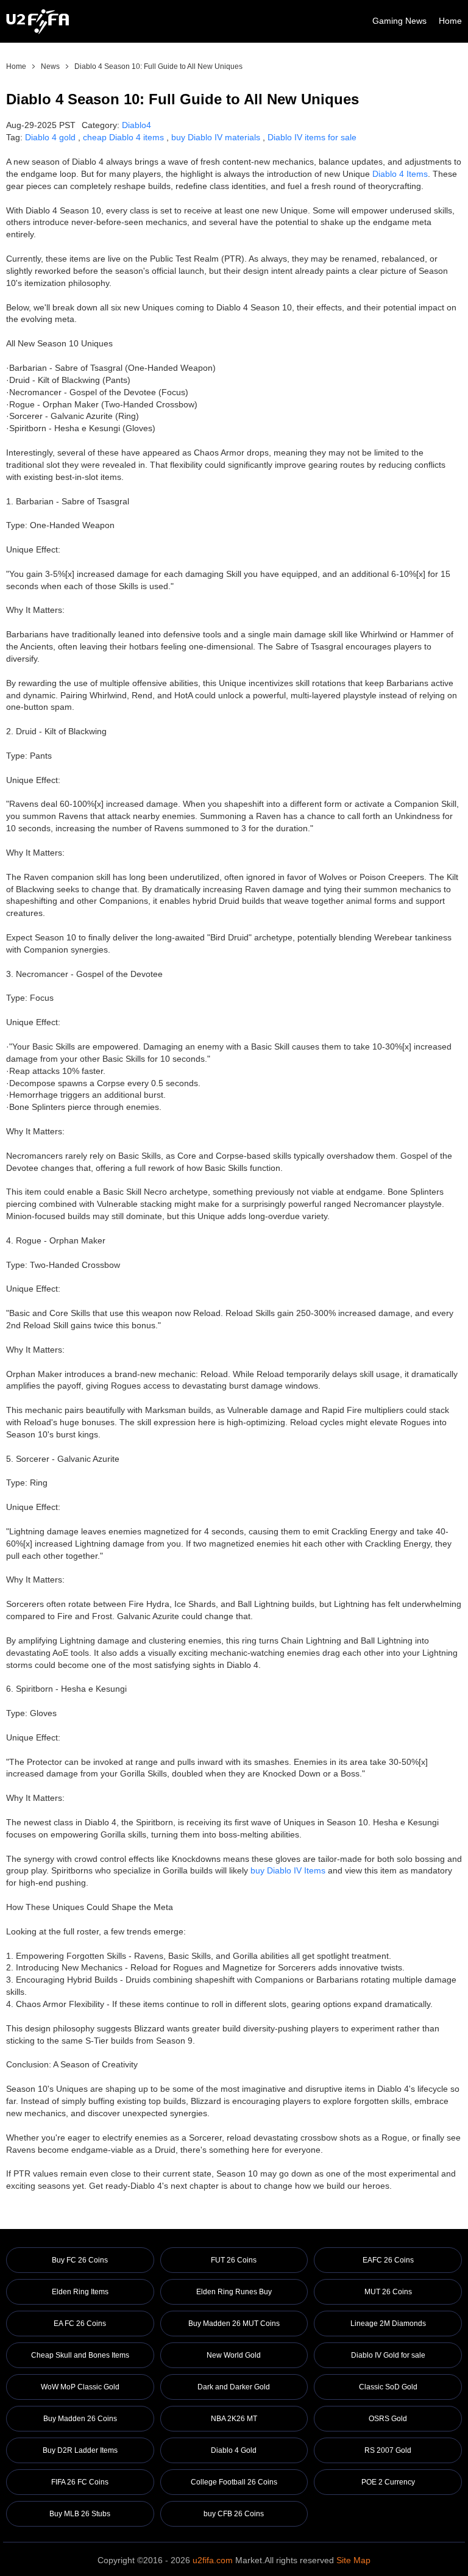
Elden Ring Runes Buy (234, 2292)
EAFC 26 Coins (388, 2260)
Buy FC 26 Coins (80, 2260)
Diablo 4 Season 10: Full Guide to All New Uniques (158, 66)
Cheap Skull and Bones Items (80, 2355)
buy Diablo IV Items (288, 1870)
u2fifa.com (213, 2560)
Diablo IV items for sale (312, 137)
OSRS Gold (388, 2419)
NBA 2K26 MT (234, 2419)
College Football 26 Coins (234, 2482)
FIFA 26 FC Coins (80, 2482)
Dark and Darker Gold (234, 2387)
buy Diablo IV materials (216, 137)
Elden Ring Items (80, 2292)
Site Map (353, 2560)
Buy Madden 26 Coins (80, 2419)
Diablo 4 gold (50, 137)
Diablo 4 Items (400, 174)
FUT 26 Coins (234, 2260)
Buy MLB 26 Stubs (80, 2514)
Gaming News (399, 21)
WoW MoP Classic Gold (80, 2387)
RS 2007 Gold (388, 2450)
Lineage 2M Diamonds (388, 2324)
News (50, 66)
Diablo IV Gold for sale (388, 2355)
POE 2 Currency (388, 2482)
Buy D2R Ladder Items (80, 2450)
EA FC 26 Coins (80, 2324)
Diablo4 (136, 125)
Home (450, 21)
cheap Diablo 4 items (123, 137)
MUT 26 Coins (388, 2292)
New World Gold (234, 2355)
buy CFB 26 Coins (234, 2514)
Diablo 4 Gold (234, 2450)
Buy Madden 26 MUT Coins (234, 2324)
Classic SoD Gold (388, 2387)
